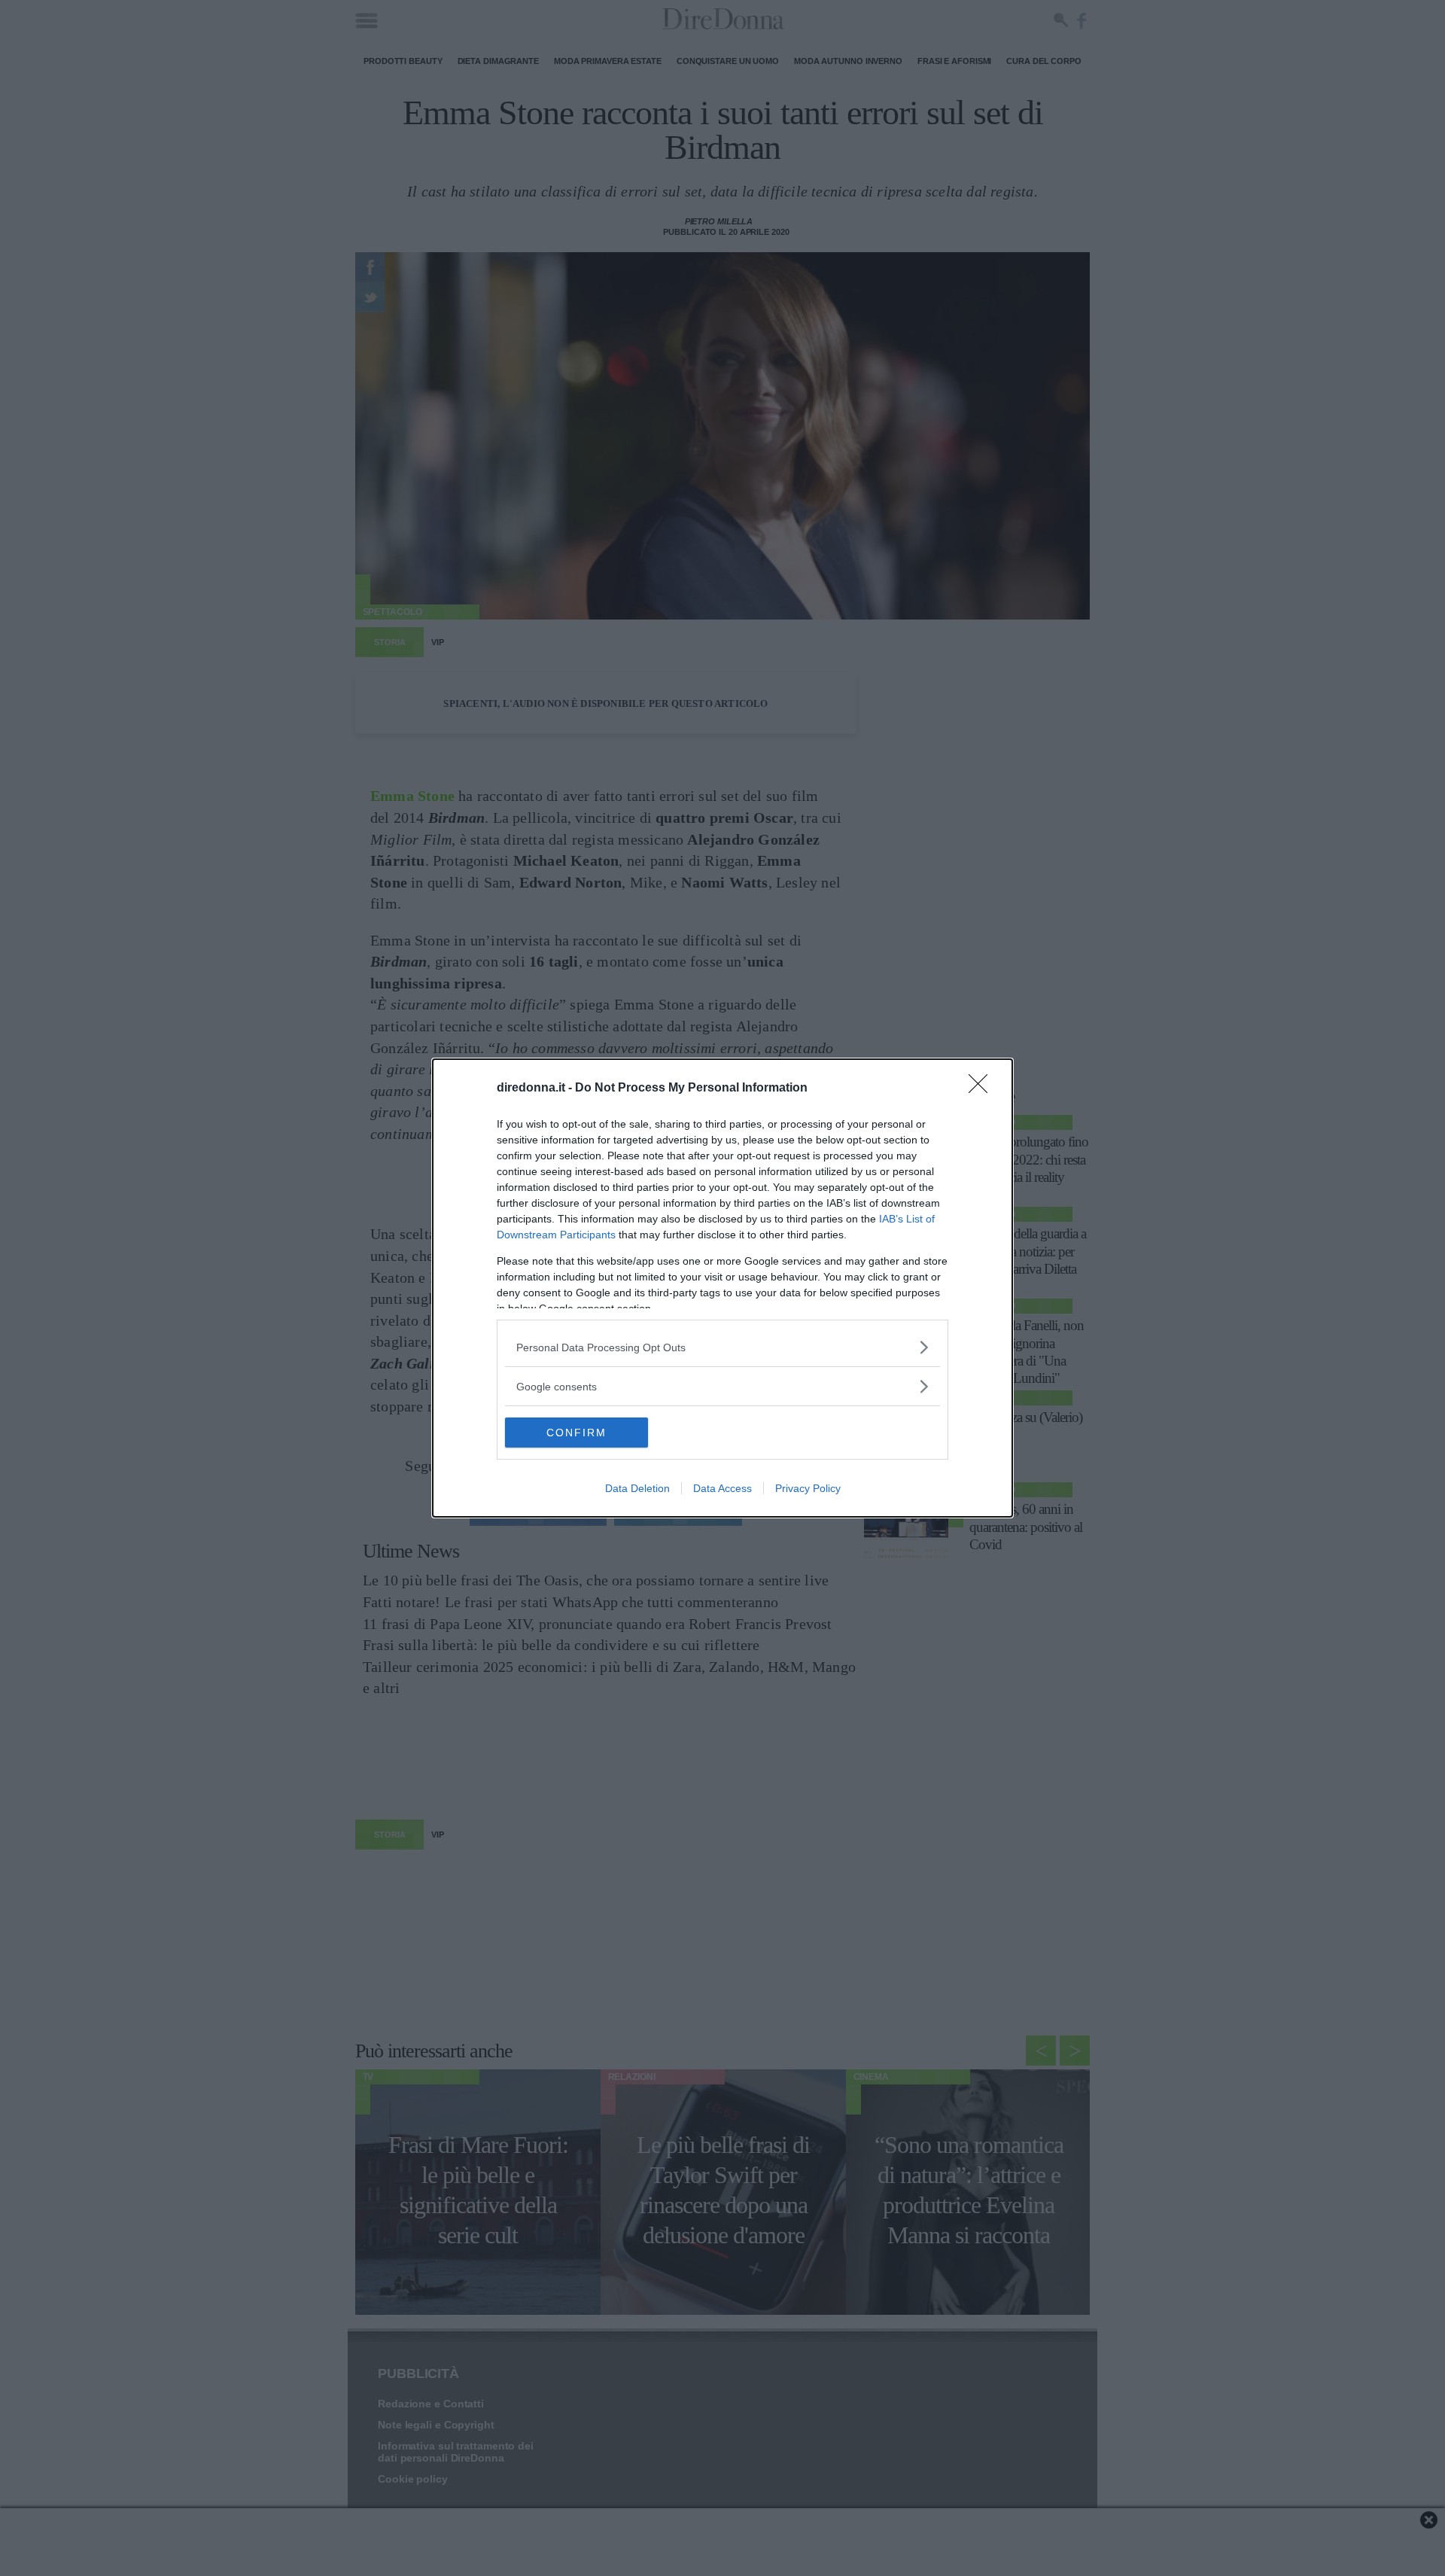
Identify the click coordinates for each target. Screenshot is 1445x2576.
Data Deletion (637, 1488)
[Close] (983, 1089)
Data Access (722, 1488)
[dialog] (722, 1288)
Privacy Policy (808, 1488)
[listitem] (722, 1347)
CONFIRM (576, 1433)
